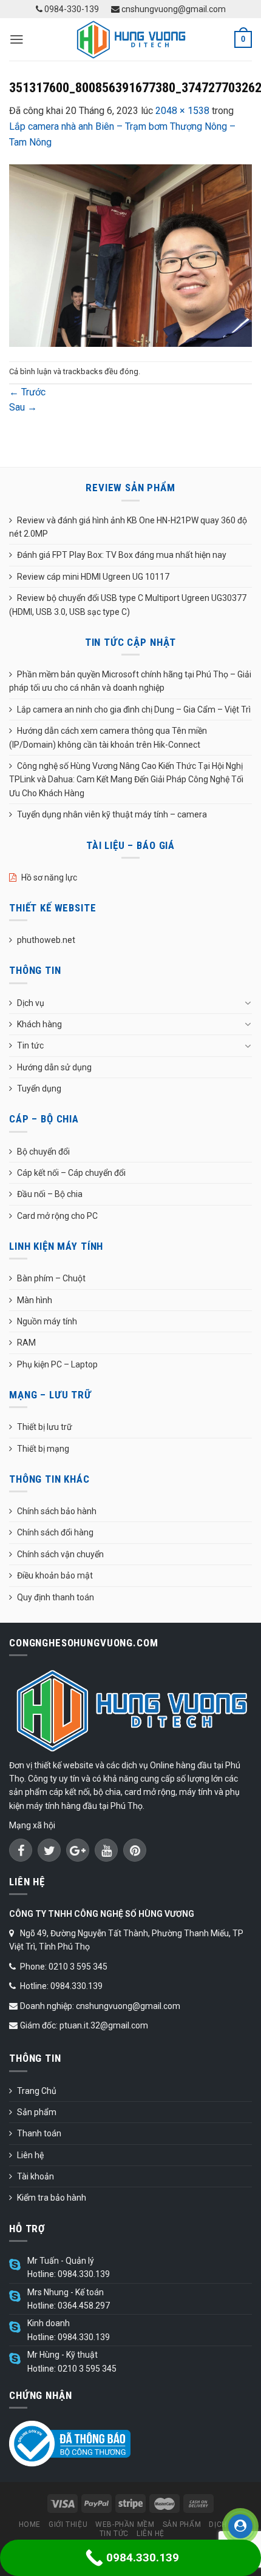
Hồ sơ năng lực (49, 877)
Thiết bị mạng (43, 1449)
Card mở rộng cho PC (57, 1216)
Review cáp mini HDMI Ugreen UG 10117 (93, 577)
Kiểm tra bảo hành (52, 2198)
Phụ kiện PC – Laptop (57, 1364)
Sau (23, 407)
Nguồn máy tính (47, 1321)
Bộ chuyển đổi (43, 1152)
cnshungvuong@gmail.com (173, 9)
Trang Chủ (37, 2091)
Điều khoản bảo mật (55, 1575)
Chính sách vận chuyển (60, 1554)
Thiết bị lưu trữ (45, 1427)
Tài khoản (36, 2176)
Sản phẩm (37, 2112)
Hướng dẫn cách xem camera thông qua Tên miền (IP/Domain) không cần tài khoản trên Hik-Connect (108, 737)
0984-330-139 (71, 9)
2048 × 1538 (182, 111)
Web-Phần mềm (125, 2524)
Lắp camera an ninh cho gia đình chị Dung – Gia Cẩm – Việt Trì (134, 709)
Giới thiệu (68, 2524)
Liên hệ (30, 2155)
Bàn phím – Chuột (51, 1278)
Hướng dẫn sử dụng (54, 1067)
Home (30, 2524)
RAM (26, 1343)
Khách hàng (39, 1024)
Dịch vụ (31, 1003)
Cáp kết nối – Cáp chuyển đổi (71, 1173)
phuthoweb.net (46, 940)
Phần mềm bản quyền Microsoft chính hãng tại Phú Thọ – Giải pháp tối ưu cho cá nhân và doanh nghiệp (130, 681)
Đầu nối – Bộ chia (50, 1194)
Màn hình (35, 1300)
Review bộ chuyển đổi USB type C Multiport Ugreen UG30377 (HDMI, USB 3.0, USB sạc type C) (128, 605)
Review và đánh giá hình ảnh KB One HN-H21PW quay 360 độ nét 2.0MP (128, 527)
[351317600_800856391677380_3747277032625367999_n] (130, 255)
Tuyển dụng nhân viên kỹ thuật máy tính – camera (112, 814)
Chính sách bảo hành (57, 1511)
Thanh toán (39, 2133)
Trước (27, 392)
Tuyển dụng (39, 1088)
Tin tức (30, 1045)
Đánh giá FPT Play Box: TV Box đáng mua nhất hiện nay (122, 555)
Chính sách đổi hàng (55, 1532)
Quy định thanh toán (56, 1597)
